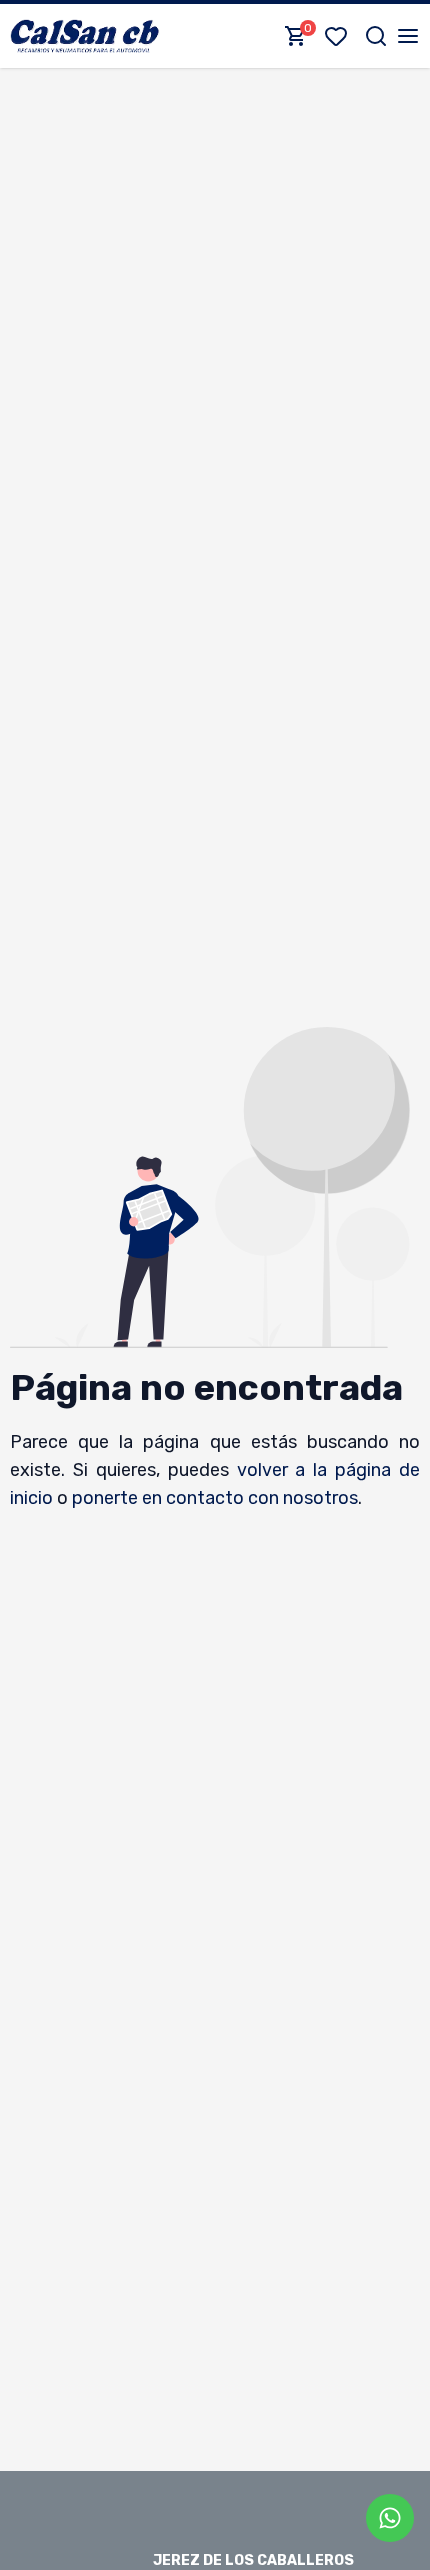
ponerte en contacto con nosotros (215, 1498)
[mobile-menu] (408, 36)
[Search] (376, 36)
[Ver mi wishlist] (340, 36)
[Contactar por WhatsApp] (390, 2518)
